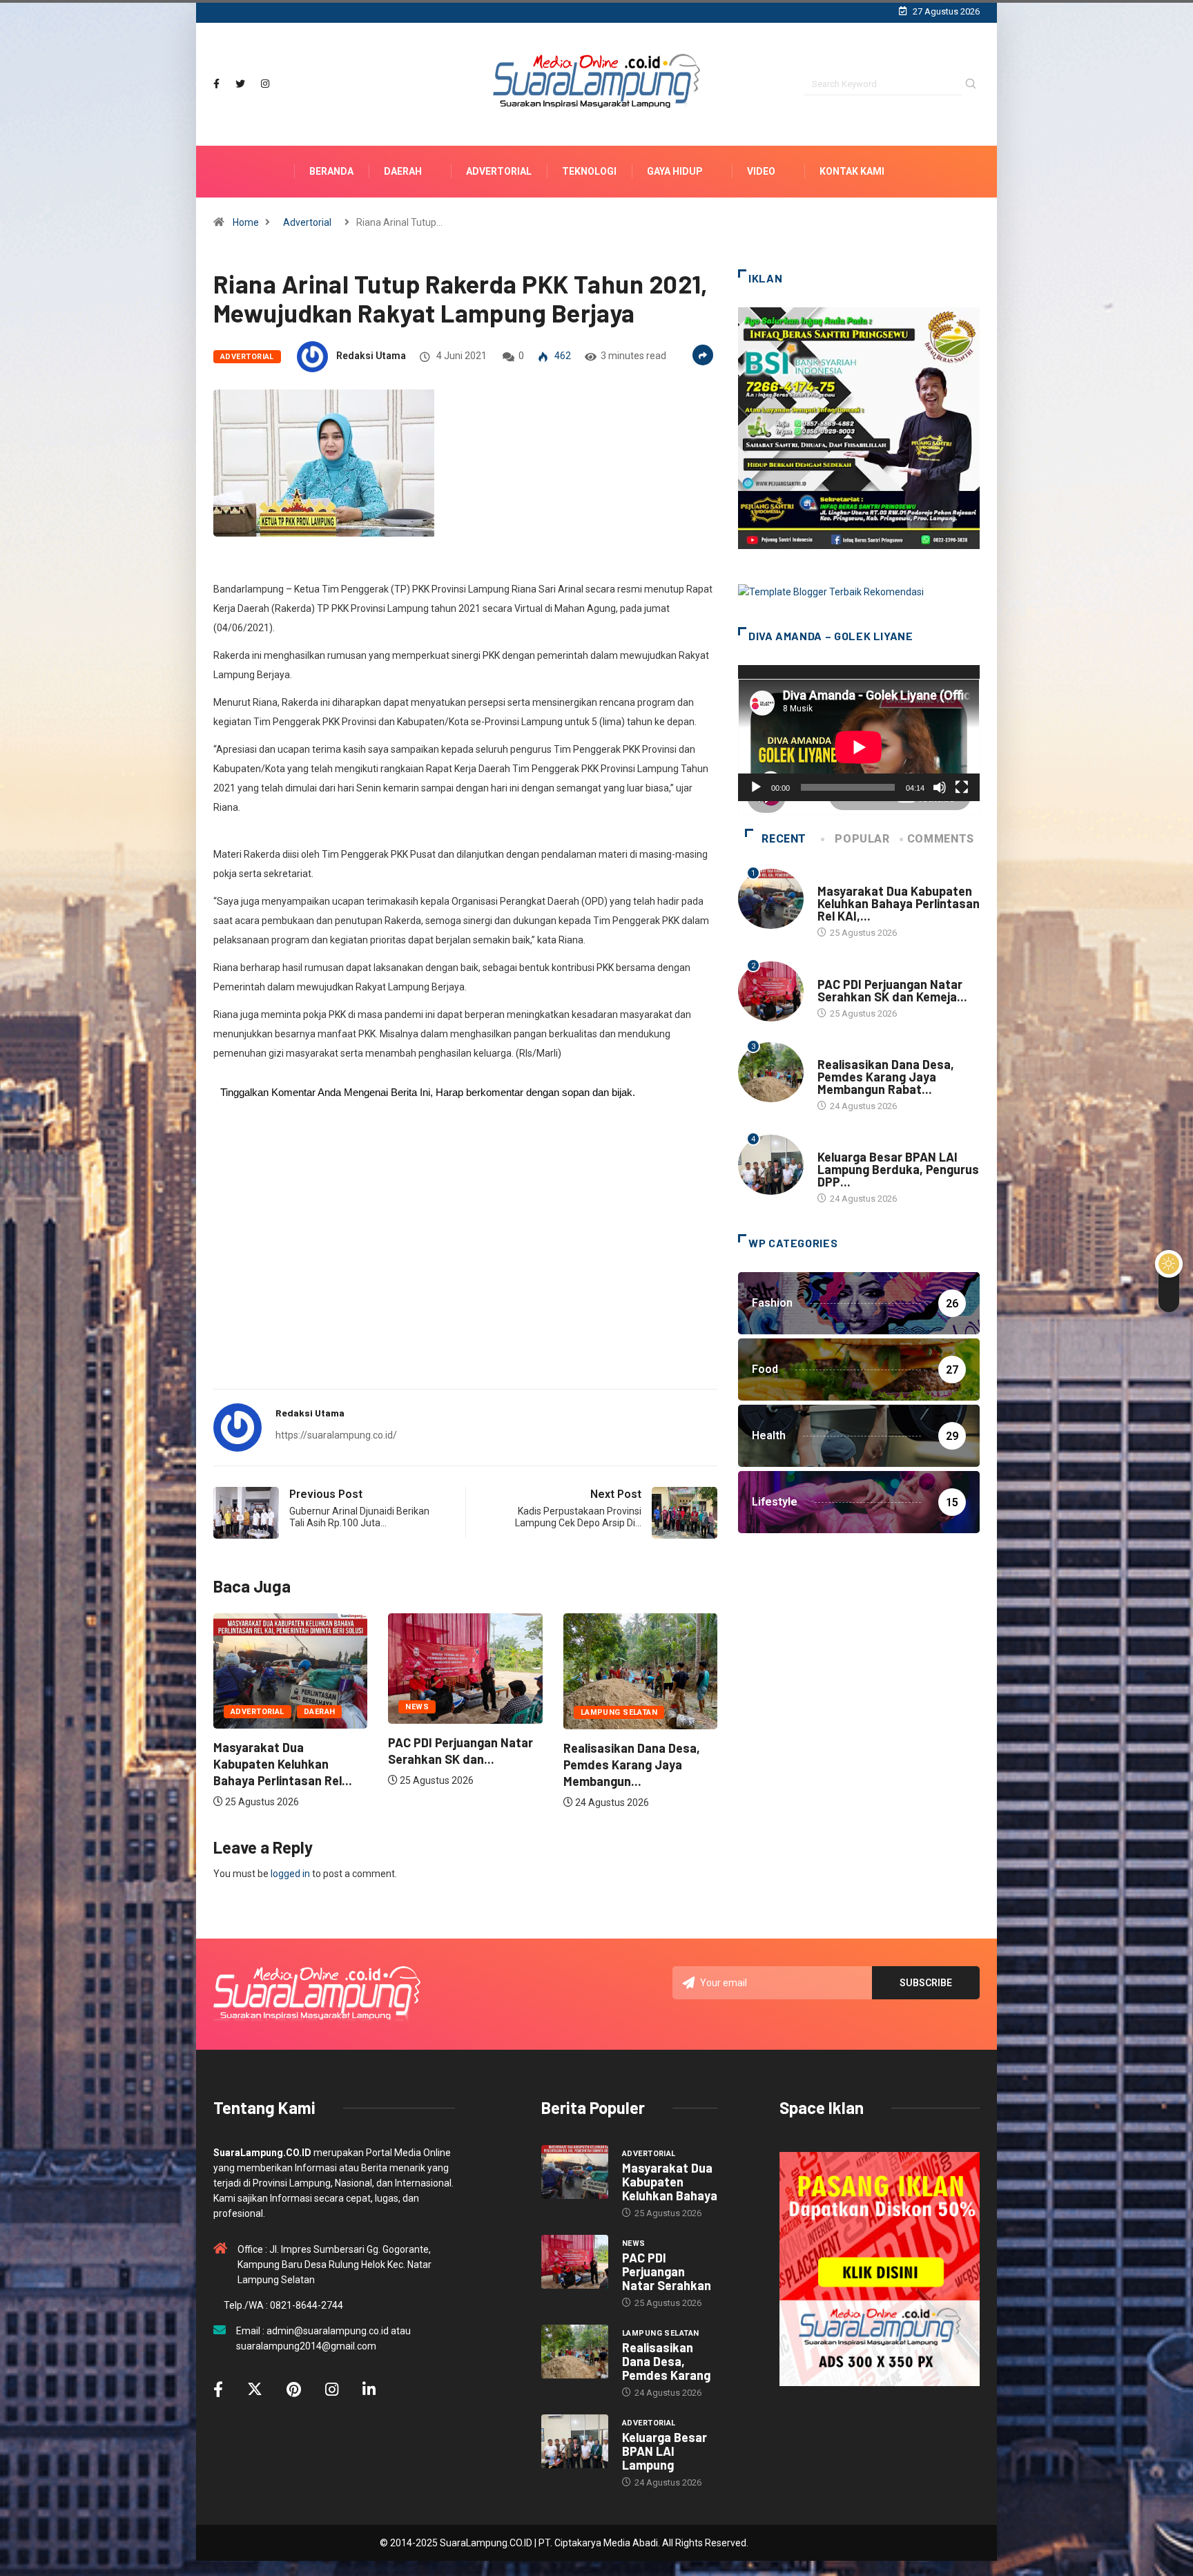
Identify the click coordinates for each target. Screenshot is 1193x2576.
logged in (290, 1874)
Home (246, 222)
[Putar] (756, 787)
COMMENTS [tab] (941, 839)
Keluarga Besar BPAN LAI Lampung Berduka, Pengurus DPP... (898, 1169)
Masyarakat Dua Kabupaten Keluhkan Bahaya (670, 2182)
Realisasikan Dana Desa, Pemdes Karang (666, 2361)
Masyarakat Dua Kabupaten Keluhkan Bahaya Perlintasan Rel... (633, 1764)
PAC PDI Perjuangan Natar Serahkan (667, 2271)
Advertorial (499, 171)
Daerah (403, 171)
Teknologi (589, 171)
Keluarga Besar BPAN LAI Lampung (665, 2451)
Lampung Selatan (444, 1712)
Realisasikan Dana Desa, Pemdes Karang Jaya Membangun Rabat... (886, 1077)
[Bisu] (940, 787)
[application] (859, 733)
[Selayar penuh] (962, 787)
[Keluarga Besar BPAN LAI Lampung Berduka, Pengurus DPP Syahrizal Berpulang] (575, 2441)
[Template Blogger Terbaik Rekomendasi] (831, 591)
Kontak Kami (852, 171)
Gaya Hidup (675, 171)
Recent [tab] (784, 839)
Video (761, 171)
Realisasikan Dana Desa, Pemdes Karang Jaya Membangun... (456, 1765)
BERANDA (331, 171)
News (242, 1707)
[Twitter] (240, 84)
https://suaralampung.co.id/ (336, 1435)
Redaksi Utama (371, 356)
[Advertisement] (465, 1270)
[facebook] (216, 84)
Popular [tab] (862, 839)
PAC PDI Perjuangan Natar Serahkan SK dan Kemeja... (892, 990)
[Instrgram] (265, 84)
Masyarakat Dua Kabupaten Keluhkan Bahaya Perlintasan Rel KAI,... (899, 903)
